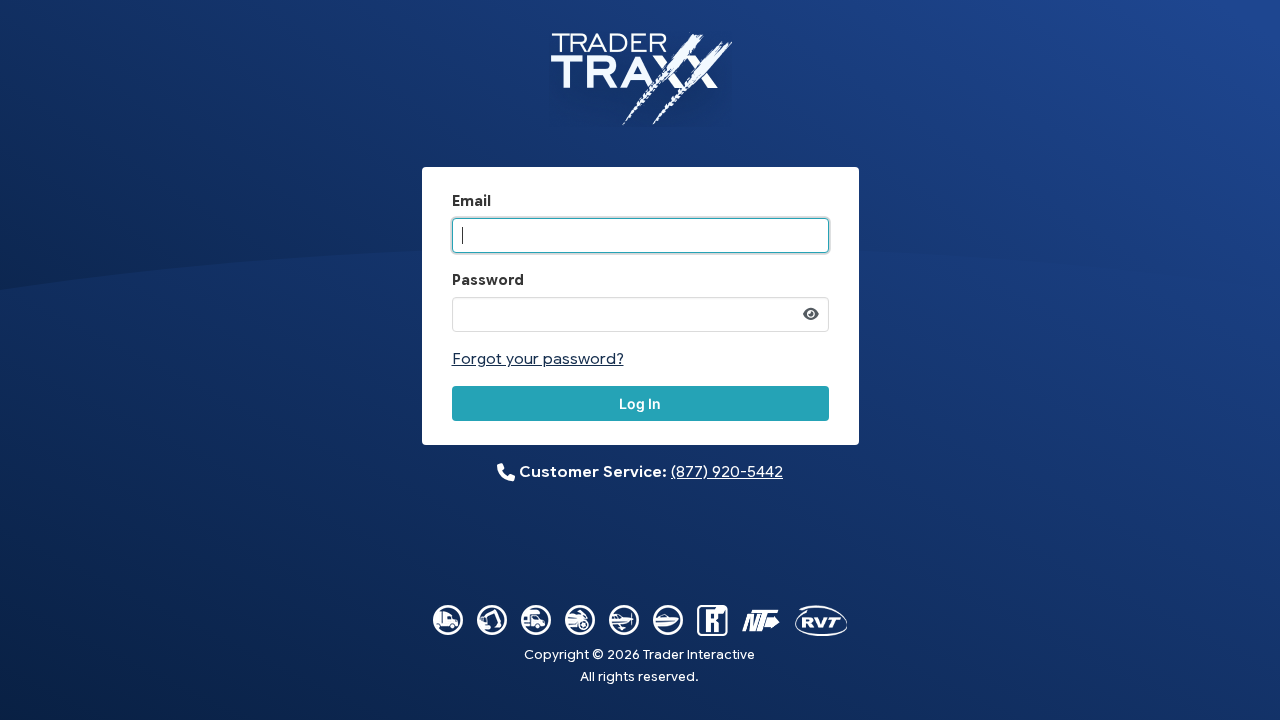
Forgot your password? (538, 358)
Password (488, 280)
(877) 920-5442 (727, 471)
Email (471, 201)
